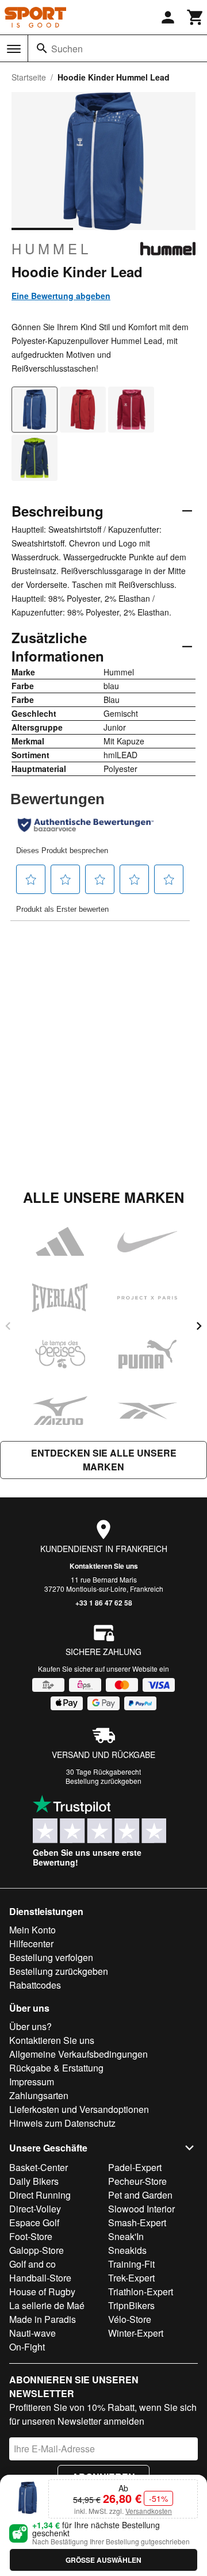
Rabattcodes (35, 1985)
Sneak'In (126, 2236)
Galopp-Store (37, 2250)
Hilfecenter (31, 1944)
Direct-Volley (35, 2209)
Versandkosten (149, 2511)
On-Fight (27, 2347)
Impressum (32, 2082)
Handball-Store (40, 2278)
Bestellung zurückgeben (103, 1781)
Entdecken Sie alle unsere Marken (104, 1460)
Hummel (51, 249)
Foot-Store (31, 2236)
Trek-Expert (131, 2278)
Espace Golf (34, 2223)
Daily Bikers (34, 2181)
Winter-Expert (136, 2333)
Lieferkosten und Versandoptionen (79, 2109)
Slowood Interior (141, 2209)
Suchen (67, 49)
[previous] (8, 1326)
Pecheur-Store (137, 2181)
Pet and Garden (140, 2195)
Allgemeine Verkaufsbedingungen (78, 2054)
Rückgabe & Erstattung (56, 2068)
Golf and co (32, 2264)
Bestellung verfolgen (51, 1957)
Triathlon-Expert (141, 2292)
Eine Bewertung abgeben (61, 296)
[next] (199, 1326)
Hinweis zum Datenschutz (62, 2123)
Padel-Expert (135, 2167)
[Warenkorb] (195, 17)
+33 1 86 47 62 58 (104, 1603)
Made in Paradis (43, 2319)
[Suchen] (42, 48)
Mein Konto (32, 1930)
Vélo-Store (130, 2319)
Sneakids (127, 2250)
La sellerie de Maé (47, 2305)
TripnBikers (131, 2305)
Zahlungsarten (39, 2095)
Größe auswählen (103, 2560)
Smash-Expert (137, 2223)
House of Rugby (42, 2292)
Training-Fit (131, 2264)
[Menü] (14, 49)
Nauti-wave (32, 2333)
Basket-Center (39, 2167)
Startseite (29, 77)
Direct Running (40, 2195)
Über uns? (30, 2026)
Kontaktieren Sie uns (104, 1566)
